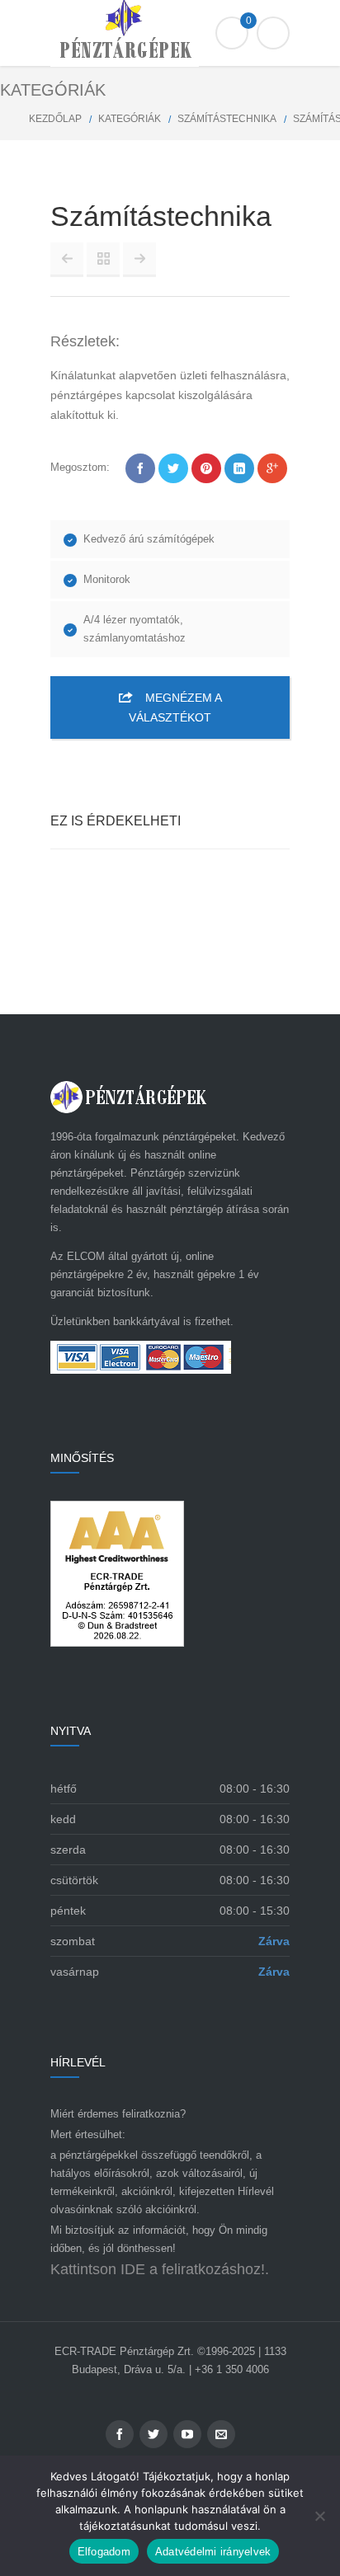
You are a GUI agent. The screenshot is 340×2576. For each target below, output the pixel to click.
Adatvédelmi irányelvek (213, 2552)
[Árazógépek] (139, 259)
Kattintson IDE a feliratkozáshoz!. (160, 2269)
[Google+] (272, 468)
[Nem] (319, 2516)
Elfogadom (104, 2552)
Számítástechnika (227, 119)
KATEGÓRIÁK (130, 119)
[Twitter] (173, 468)
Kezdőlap (55, 119)
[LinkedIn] (239, 468)
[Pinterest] (206, 468)
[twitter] (153, 2434)
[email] (221, 2434)
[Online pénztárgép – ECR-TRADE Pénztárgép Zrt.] (170, 33)
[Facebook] (140, 468)
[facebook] (120, 2434)
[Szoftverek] (67, 259)
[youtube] (187, 2434)
